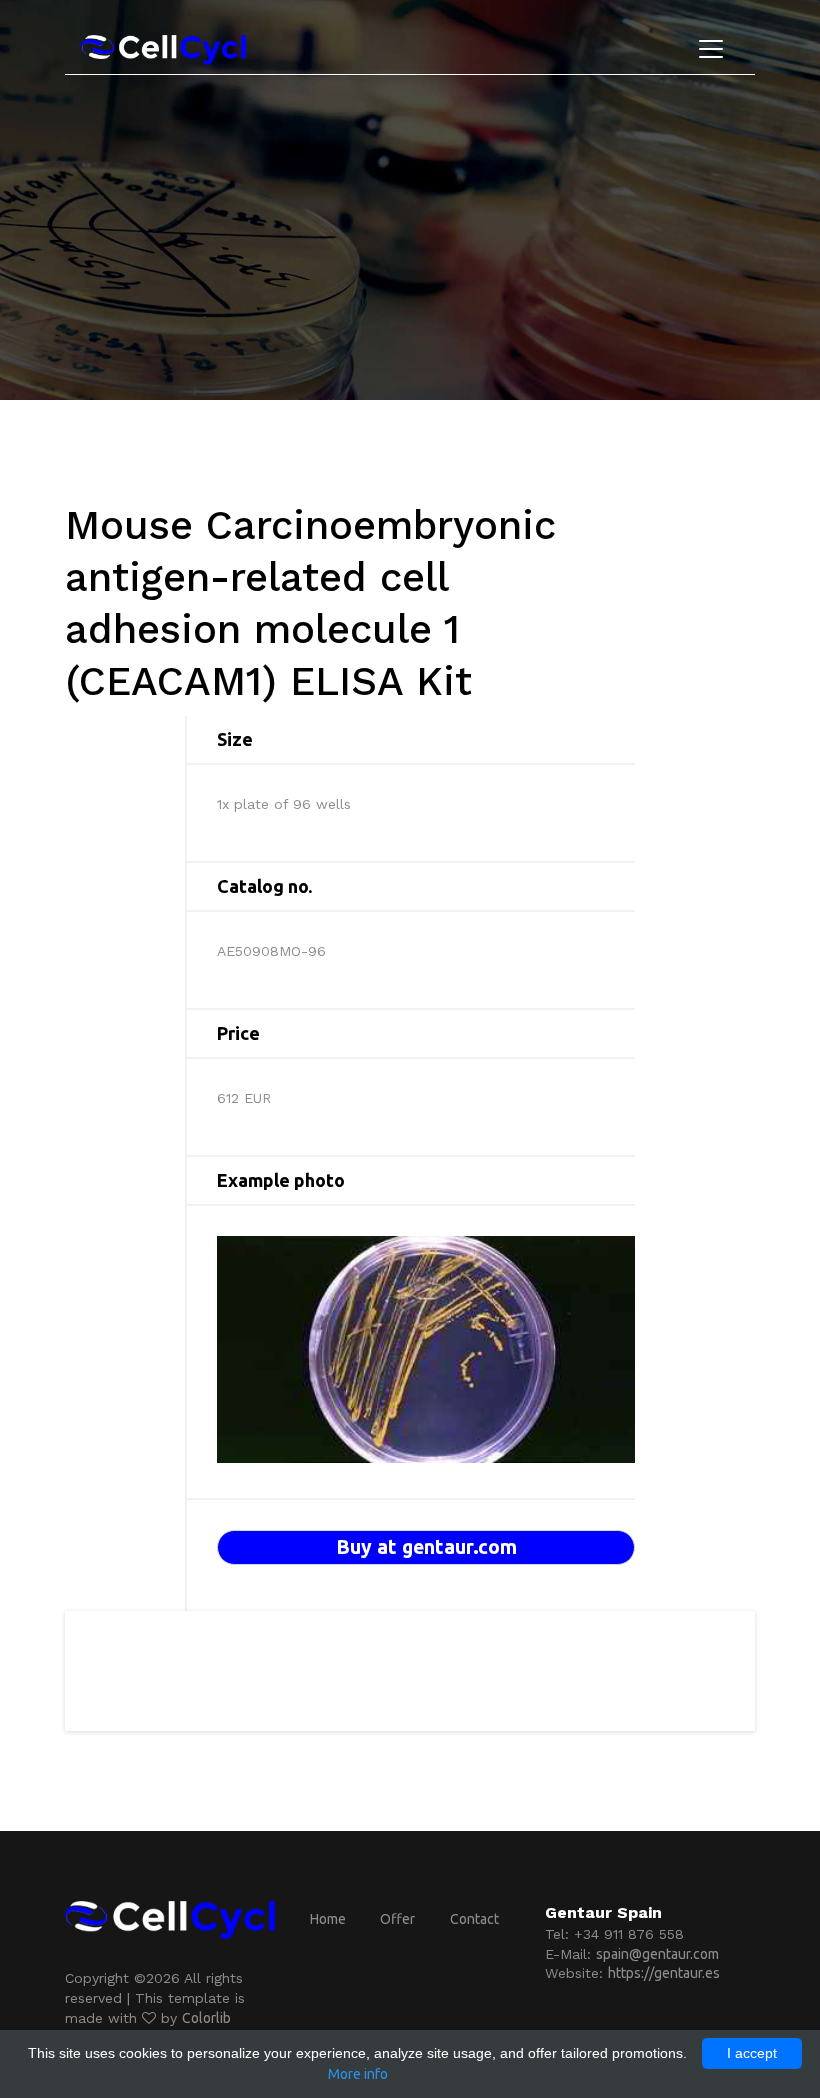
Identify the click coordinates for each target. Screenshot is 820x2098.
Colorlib (206, 2018)
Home (328, 1919)
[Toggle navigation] (711, 49)
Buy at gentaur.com (426, 1547)
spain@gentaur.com (657, 1954)
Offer (397, 1919)
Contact (474, 1919)
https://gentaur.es (664, 1973)
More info (358, 2074)
